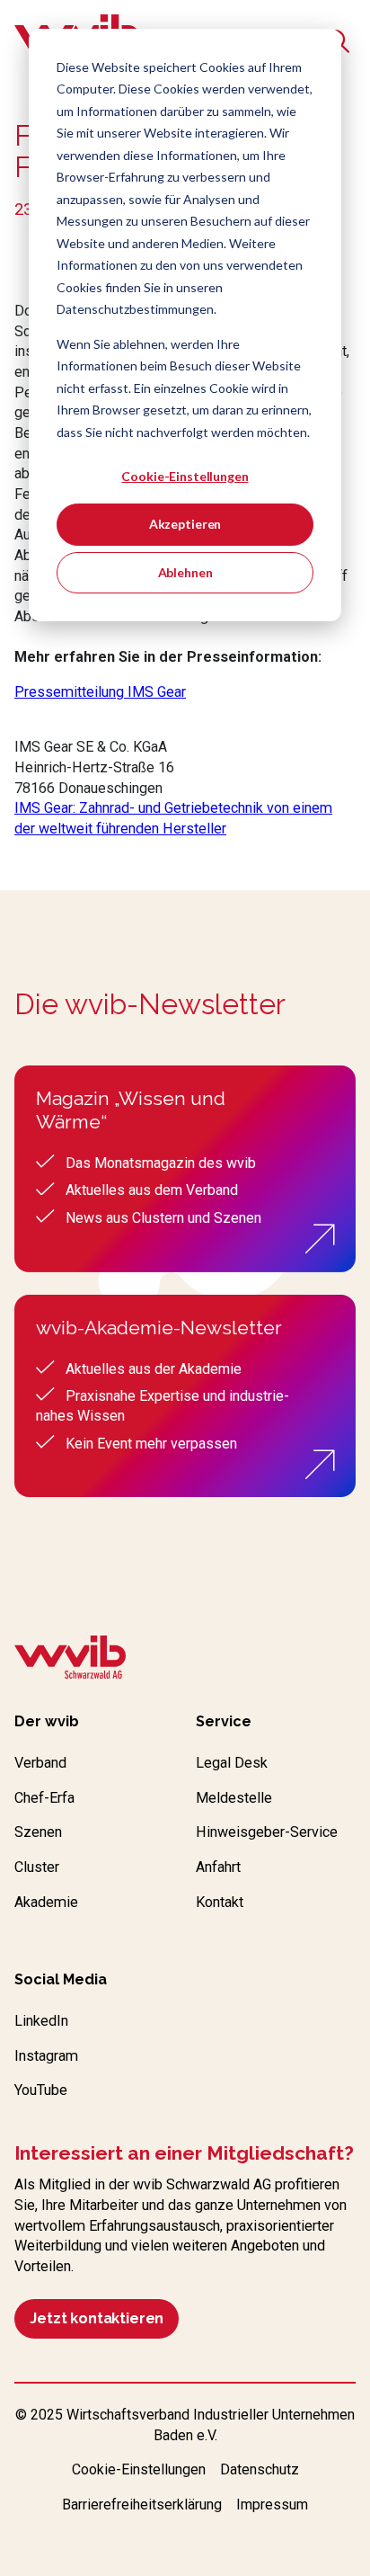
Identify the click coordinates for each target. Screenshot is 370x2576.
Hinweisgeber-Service (267, 1832)
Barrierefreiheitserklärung (142, 2505)
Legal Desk (232, 1763)
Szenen (38, 1832)
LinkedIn (41, 2021)
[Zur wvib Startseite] (70, 1660)
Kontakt (220, 1902)
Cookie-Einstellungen (185, 476)
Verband (40, 1763)
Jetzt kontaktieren (97, 2318)
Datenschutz (260, 2469)
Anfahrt (218, 1867)
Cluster (37, 1867)
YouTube (41, 2090)
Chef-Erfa (44, 1798)
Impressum (272, 2505)
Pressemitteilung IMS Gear (100, 692)
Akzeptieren (185, 524)
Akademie (46, 1902)
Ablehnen (185, 572)
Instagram (46, 2056)
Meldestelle (234, 1798)
